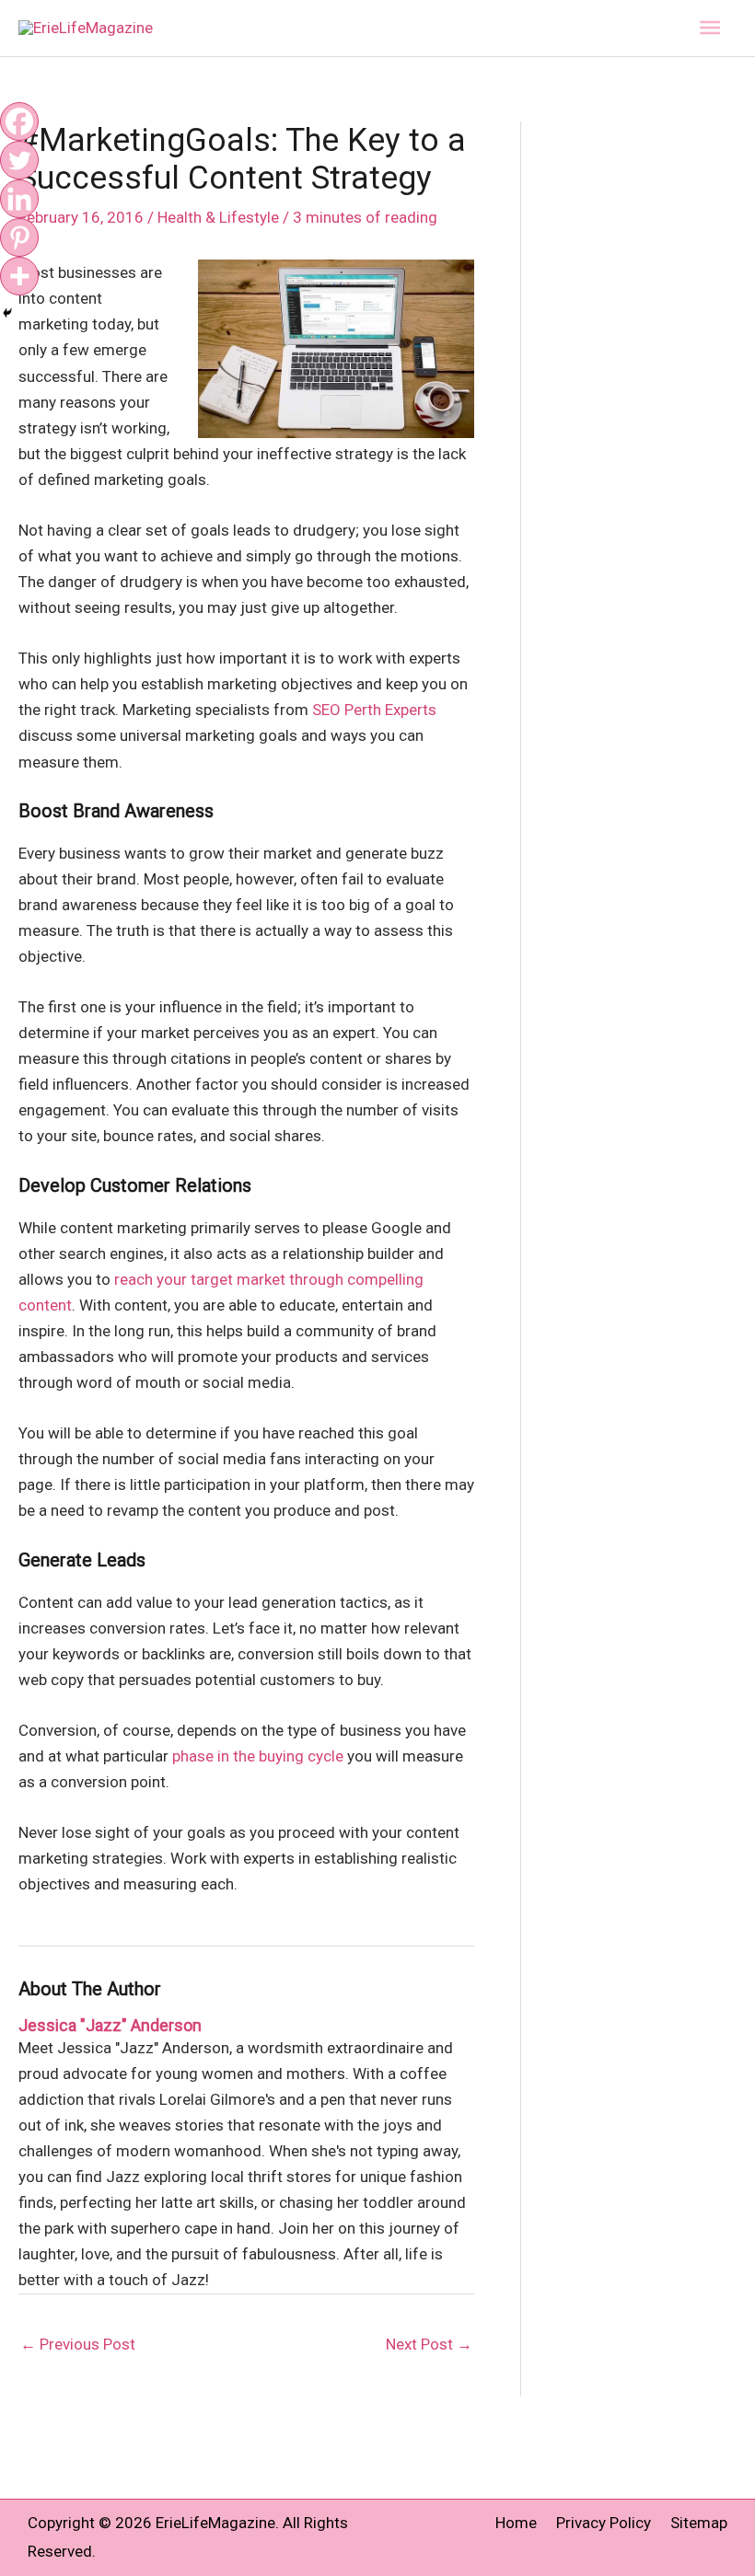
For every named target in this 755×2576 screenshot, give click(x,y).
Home (516, 2523)
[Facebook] (19, 121)
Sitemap (699, 2523)
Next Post (429, 2344)
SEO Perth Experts (374, 710)
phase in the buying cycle (258, 1756)
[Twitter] (19, 160)
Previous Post (78, 2344)
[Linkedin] (19, 199)
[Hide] (7, 313)
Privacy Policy (604, 2523)
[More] (19, 276)
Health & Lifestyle (218, 217)
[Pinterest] (19, 237)
